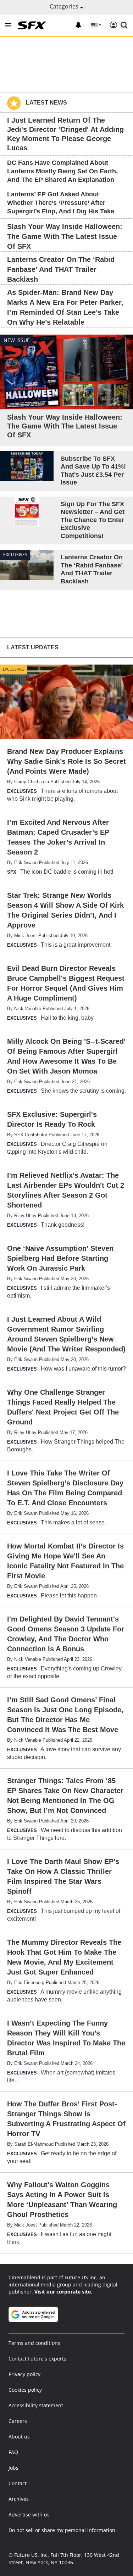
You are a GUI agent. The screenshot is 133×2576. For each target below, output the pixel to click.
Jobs (13, 2468)
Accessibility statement (36, 2405)
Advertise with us (29, 2515)
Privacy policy (24, 2374)
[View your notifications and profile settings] (78, 25)
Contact (18, 2483)
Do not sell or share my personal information (62, 2530)
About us (19, 2437)
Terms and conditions (34, 2343)
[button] (8, 25)
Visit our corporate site (63, 2292)
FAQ (13, 2452)
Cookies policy (25, 2390)
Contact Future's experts (37, 2359)
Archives (19, 2499)
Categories (65, 6)
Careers (18, 2421)
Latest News (46, 103)
